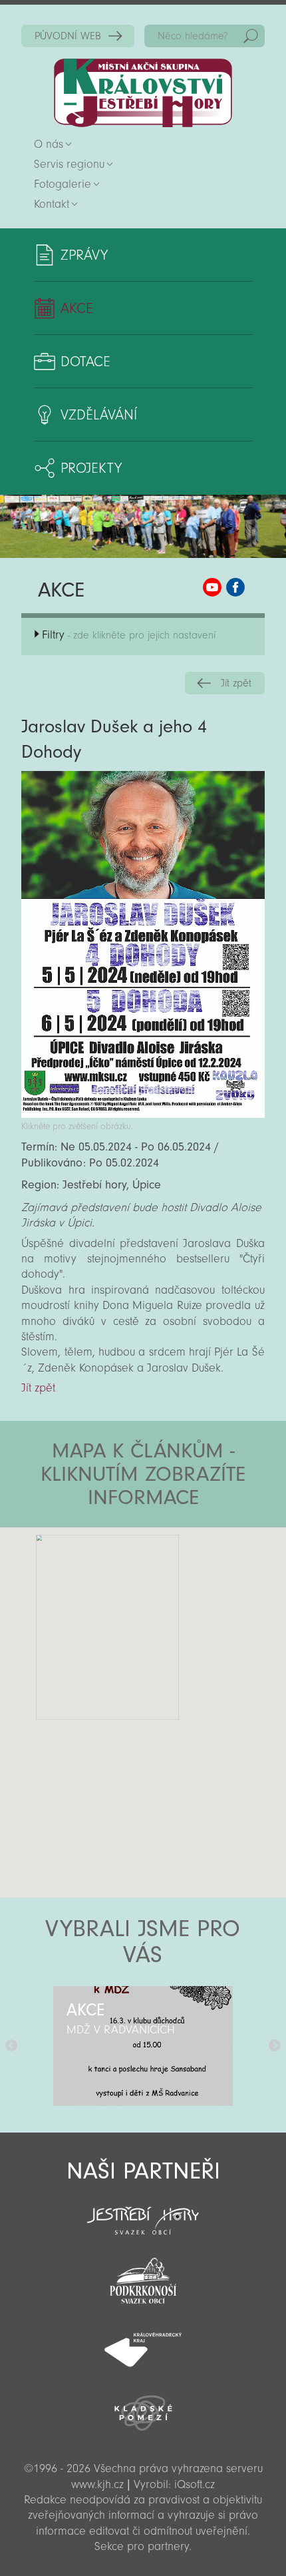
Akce (77, 308)
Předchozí (11, 2046)
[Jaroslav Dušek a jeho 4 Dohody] (143, 1114)
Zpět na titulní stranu (143, 93)
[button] (180, 1607)
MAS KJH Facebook (235, 587)
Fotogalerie (63, 184)
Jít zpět (236, 683)
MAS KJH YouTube (212, 587)
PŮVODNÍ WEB (68, 36)
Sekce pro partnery (142, 2546)
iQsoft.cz (195, 2484)
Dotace (85, 362)
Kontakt (52, 204)
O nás (49, 144)
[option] (143, 2046)
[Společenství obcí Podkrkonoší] (143, 2277)
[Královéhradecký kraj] (143, 2342)
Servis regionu (69, 164)
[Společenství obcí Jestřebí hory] (143, 2212)
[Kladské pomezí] (143, 2407)
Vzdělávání (99, 415)
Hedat (251, 36)
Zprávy (84, 255)
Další (275, 2046)
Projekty (91, 468)
